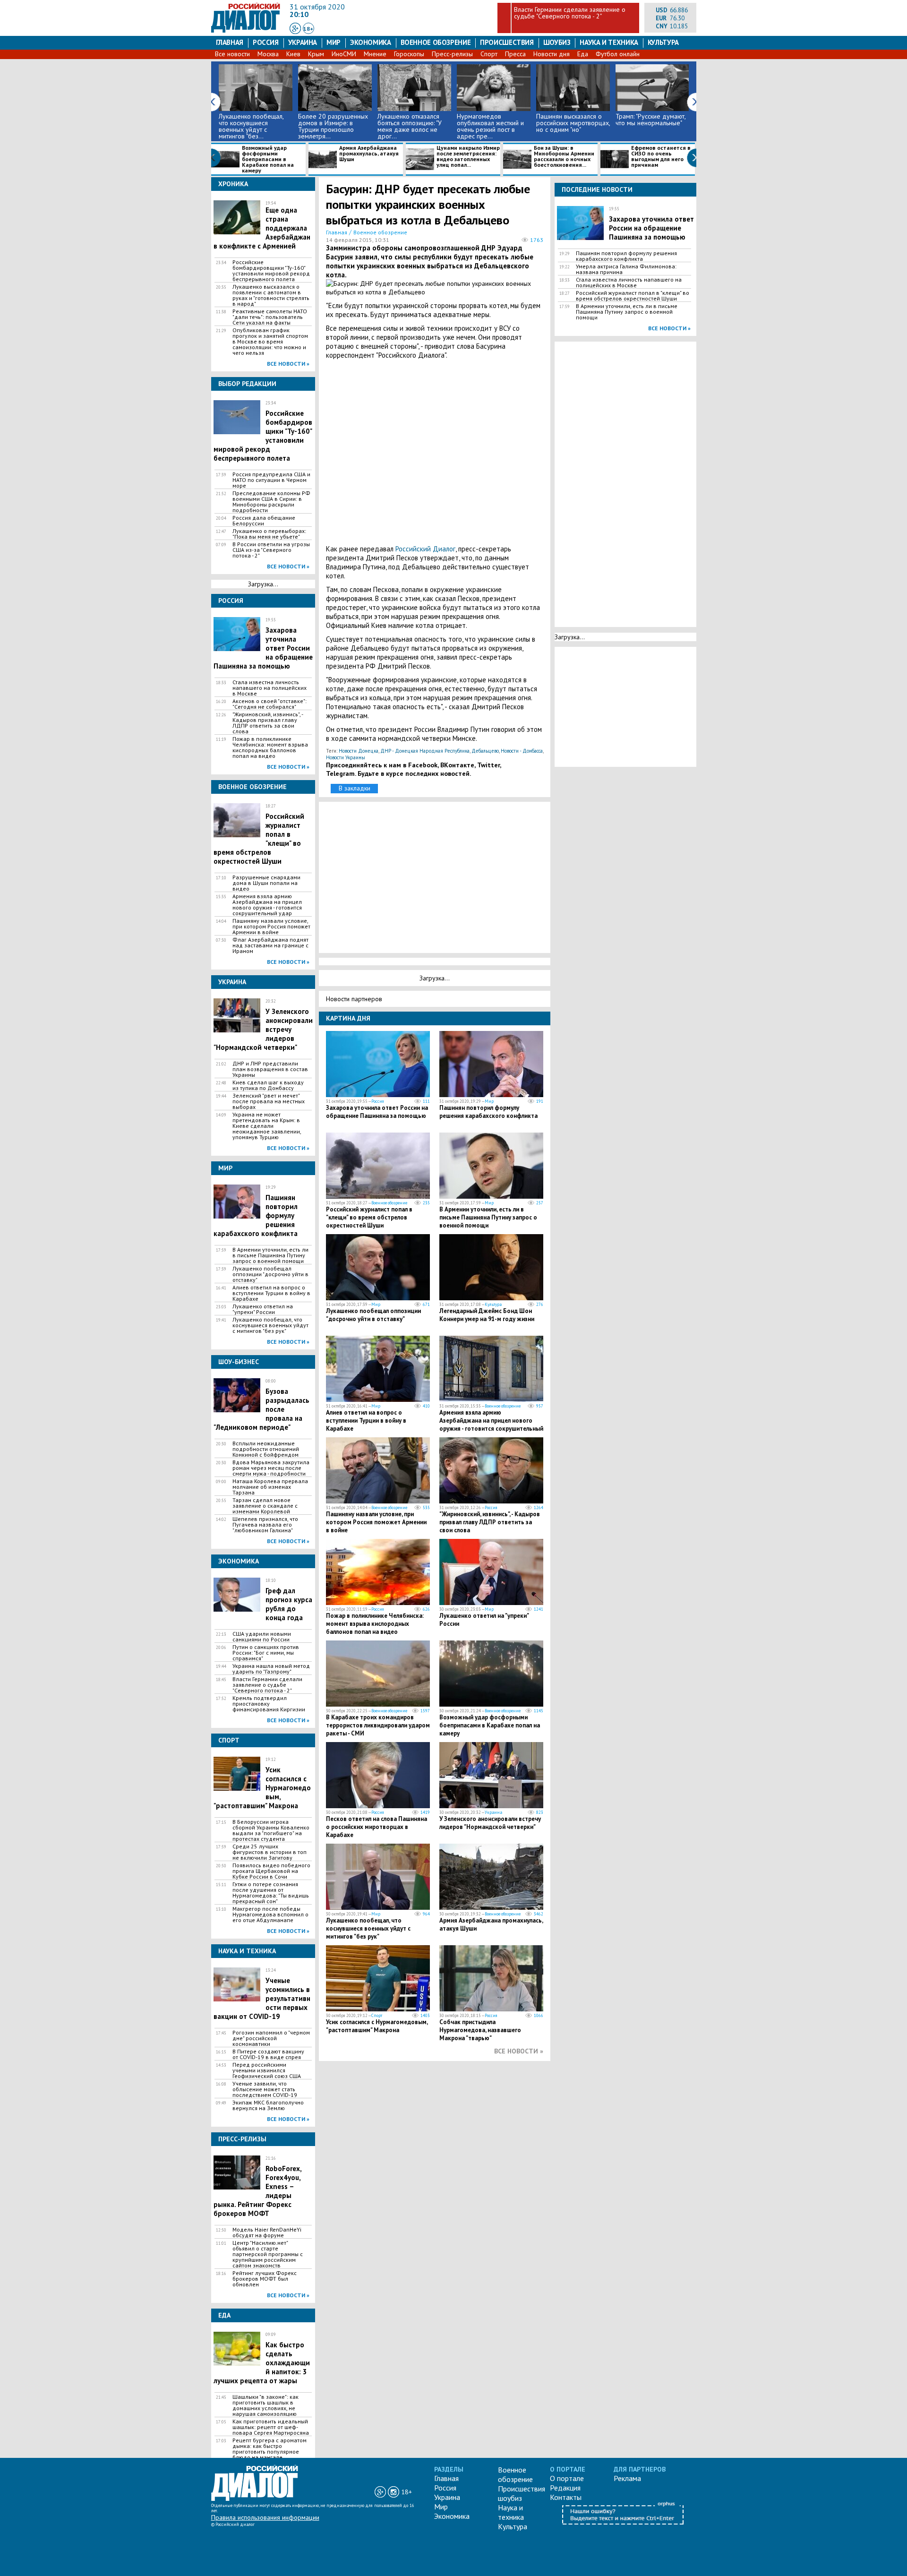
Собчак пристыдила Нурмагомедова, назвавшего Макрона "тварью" (480, 2030)
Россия (266, 42)
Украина (303, 42)
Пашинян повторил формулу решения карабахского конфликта (488, 1112)
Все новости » (288, 364)
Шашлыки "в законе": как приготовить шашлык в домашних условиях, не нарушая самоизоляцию (265, 2405)
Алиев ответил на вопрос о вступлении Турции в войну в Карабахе (271, 1293)
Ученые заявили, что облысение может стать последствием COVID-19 (265, 2089)
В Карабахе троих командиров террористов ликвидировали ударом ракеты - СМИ (378, 1725)
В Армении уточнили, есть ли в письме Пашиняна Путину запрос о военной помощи (270, 1255)
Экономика (371, 42)
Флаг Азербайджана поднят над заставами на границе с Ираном (270, 945)
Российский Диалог (425, 549)
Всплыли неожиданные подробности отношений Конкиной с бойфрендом (266, 1449)
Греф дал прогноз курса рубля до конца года (289, 1604)
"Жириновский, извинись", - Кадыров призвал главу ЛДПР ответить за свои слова (268, 723)
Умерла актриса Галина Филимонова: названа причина (626, 269)
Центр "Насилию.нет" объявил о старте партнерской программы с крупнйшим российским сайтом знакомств (268, 2254)
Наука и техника (609, 42)
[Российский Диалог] (246, 30)
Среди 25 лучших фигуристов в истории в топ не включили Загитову (270, 1852)
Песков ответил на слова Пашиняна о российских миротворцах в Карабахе (376, 1827)
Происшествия (507, 42)
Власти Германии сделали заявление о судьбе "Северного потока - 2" (570, 13)
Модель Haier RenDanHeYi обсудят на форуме (267, 2233)
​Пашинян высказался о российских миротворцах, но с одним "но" (573, 123)
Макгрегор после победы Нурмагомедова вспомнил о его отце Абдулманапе (270, 1915)
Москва (268, 54)
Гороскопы (409, 54)
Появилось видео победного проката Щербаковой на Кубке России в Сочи (271, 1871)
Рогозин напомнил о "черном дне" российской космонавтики (271, 2038)
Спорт (489, 54)
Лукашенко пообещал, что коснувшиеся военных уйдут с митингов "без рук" (270, 1325)
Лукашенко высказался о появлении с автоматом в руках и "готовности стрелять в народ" (271, 295)
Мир (334, 42)
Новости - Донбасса (522, 751)
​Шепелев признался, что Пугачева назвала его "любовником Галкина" (265, 1525)
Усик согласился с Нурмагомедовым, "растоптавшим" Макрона (377, 2026)
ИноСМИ (344, 54)
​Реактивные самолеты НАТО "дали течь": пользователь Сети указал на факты (270, 317)
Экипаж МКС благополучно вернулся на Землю (268, 2105)
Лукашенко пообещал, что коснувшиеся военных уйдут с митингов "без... (251, 126)
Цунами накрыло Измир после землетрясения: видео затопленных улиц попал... (468, 157)
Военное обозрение (436, 42)
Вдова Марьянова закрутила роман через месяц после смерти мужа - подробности (271, 1468)
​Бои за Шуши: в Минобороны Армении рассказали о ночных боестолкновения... (564, 157)
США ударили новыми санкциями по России (262, 1637)
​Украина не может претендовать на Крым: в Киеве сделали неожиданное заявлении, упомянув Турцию (267, 1126)
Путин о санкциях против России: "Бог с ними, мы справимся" (266, 1653)
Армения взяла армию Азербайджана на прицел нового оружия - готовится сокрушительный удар (267, 905)
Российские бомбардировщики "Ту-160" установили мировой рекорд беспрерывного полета (271, 271)
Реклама (627, 2478)
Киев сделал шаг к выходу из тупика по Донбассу (268, 1085)
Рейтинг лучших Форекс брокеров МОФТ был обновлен (265, 2279)
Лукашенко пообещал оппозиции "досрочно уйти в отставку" (270, 1274)
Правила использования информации (265, 2517)
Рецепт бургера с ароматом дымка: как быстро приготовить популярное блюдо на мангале (270, 2449)
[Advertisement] (435, 452)
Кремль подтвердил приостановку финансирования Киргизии (269, 1704)
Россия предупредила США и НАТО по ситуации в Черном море (271, 480)
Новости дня (552, 54)
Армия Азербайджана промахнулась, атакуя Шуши (369, 154)
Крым (316, 54)
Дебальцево (485, 751)
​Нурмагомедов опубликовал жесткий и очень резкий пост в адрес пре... (490, 126)
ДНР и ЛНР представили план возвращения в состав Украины (270, 1069)
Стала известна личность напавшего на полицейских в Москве (270, 688)
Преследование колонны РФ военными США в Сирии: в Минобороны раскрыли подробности (271, 502)
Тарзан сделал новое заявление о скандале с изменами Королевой (265, 1506)
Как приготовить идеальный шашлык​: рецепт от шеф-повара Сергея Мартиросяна (271, 2427)
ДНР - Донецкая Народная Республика (425, 751)
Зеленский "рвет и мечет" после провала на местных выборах (269, 1101)
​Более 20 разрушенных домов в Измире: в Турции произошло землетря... (333, 126)
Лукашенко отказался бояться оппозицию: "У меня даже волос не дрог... (410, 126)
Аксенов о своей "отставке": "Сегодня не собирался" (270, 704)
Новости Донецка (359, 751)
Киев (293, 54)
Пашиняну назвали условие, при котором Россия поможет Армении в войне (271, 927)
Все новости (232, 54)
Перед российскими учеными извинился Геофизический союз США (267, 2070)
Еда (583, 54)
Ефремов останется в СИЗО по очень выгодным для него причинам (661, 157)
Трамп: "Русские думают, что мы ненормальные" (650, 120)
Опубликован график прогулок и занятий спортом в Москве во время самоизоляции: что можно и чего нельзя (270, 342)
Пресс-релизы (452, 54)
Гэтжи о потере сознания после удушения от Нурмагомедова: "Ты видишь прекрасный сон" (271, 1893)
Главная (230, 42)
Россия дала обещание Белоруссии (264, 521)
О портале (567, 2478)
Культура (663, 42)
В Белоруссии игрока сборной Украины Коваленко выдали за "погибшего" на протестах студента (271, 1830)
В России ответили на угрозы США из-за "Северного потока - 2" (271, 550)
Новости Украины (346, 757)
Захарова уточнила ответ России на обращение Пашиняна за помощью (377, 1112)
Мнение (375, 54)
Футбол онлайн (618, 54)
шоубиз (557, 42)
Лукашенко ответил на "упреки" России (263, 1309)
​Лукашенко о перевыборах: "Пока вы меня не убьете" (269, 534)
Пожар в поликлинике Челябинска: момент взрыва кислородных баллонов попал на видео (270, 747)
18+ (308, 29)
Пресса (515, 54)
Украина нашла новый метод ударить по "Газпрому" (271, 1669)
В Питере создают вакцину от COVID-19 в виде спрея (268, 2054)
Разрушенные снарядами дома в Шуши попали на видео (266, 883)
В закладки (355, 788)
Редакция (565, 2488)
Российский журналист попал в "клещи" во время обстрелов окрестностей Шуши (369, 1217)
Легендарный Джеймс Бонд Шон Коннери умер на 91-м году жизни (487, 1315)
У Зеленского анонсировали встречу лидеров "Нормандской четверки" (490, 1823)
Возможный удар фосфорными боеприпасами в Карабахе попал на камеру (268, 159)
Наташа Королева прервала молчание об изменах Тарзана (270, 1487)
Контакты (566, 2497)
